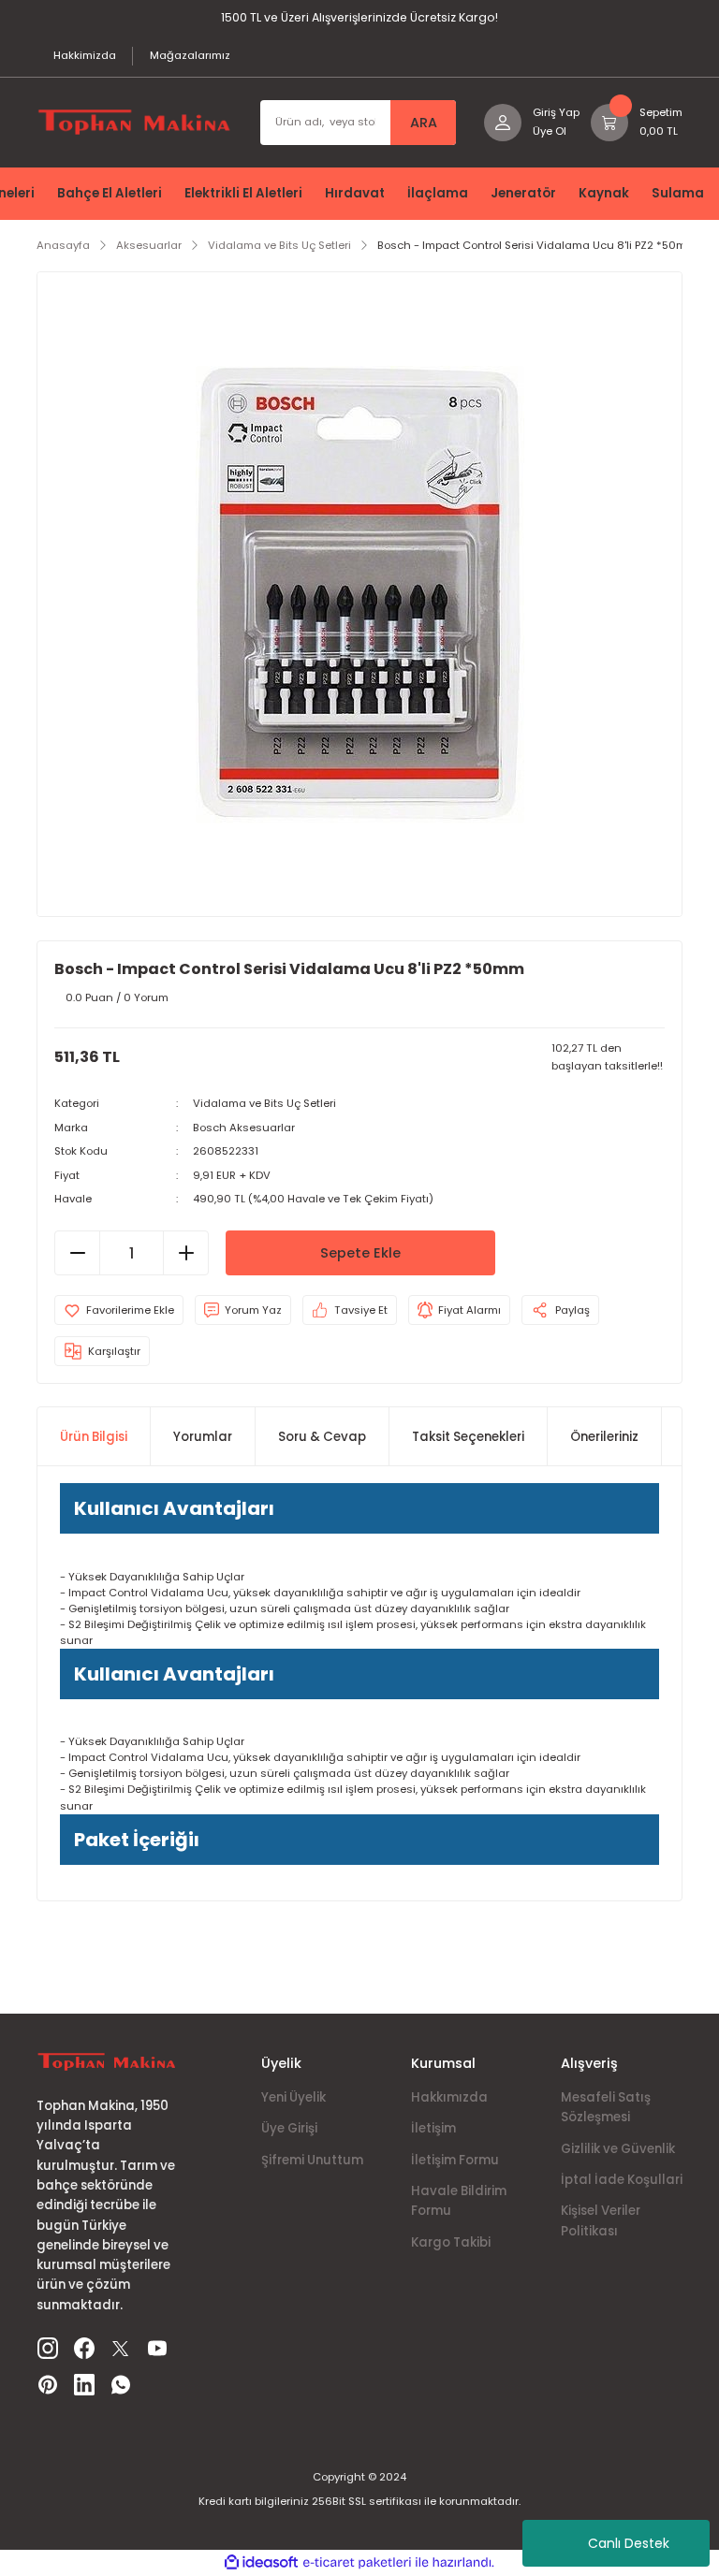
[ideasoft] (261, 2563)
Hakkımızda (449, 2097)
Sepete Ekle (360, 1253)
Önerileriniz (604, 1437)
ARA (424, 123)
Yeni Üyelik (293, 2097)
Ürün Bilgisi (94, 1437)
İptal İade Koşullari (622, 2180)
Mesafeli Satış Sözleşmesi (606, 2107)
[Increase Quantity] (185, 1253)
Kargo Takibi (451, 2242)
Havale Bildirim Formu (459, 2201)
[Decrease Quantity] (78, 1253)
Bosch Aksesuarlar (244, 1128)
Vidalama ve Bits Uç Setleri (264, 1103)
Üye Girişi (289, 2128)
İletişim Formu (455, 2160)
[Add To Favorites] (119, 1310)
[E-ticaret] (357, 2562)
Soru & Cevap (322, 1437)
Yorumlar (203, 1437)
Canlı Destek (629, 2543)
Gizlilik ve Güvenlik (618, 2149)
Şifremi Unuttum (312, 2160)
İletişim (433, 2128)
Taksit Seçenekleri (468, 1437)
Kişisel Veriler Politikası (601, 2220)
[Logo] (134, 122)
